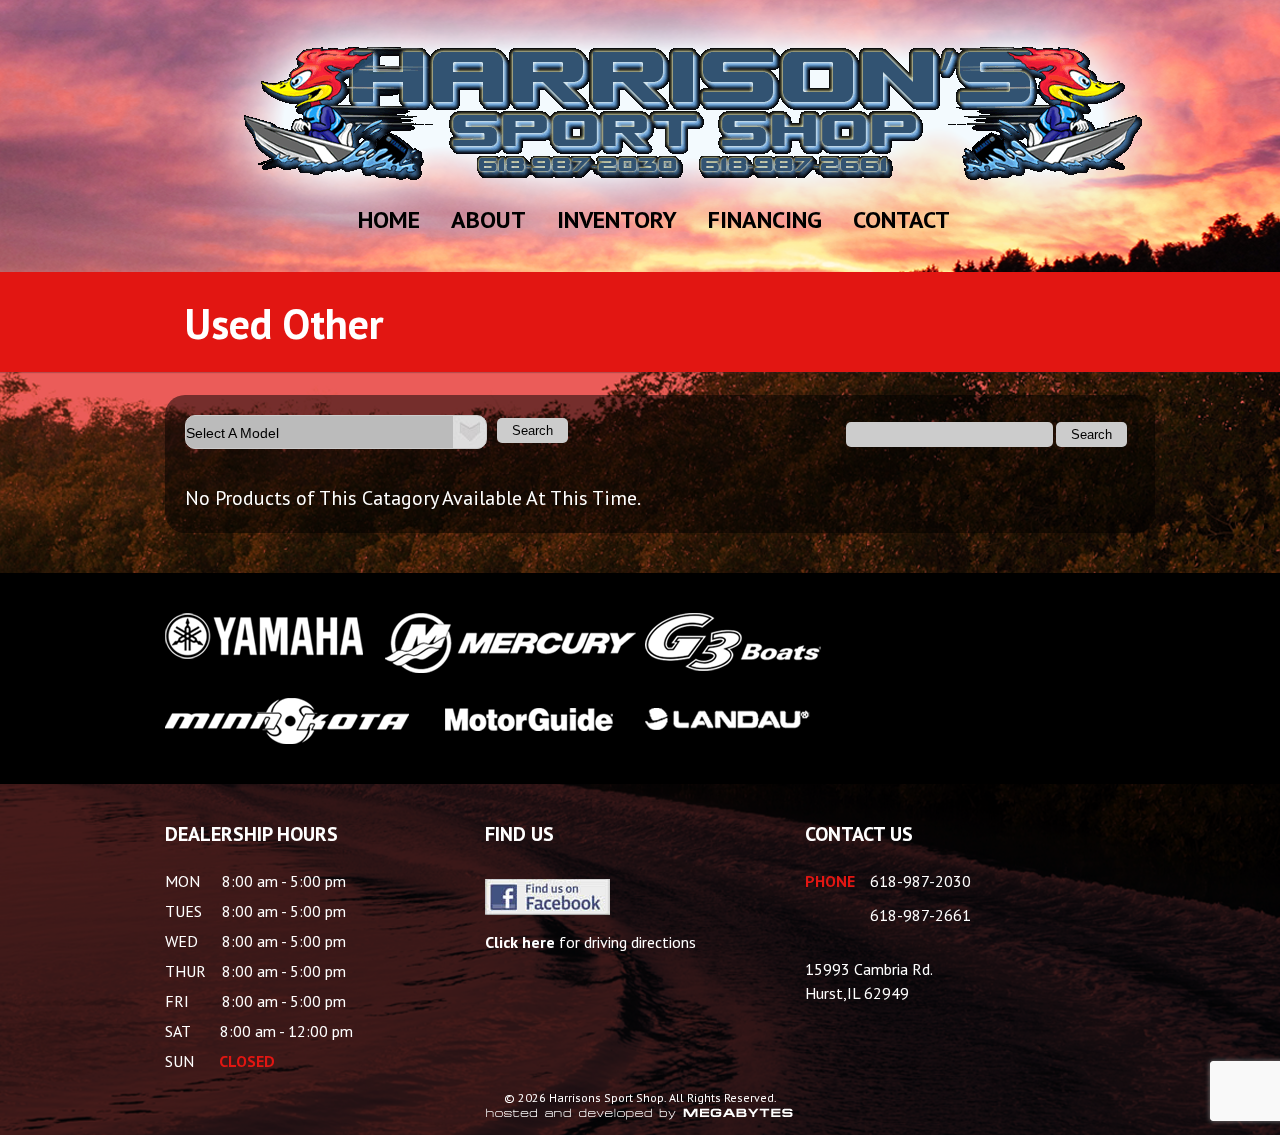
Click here (520, 942)
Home (389, 219)
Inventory (617, 219)
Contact (901, 219)
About (488, 219)
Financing (765, 219)
